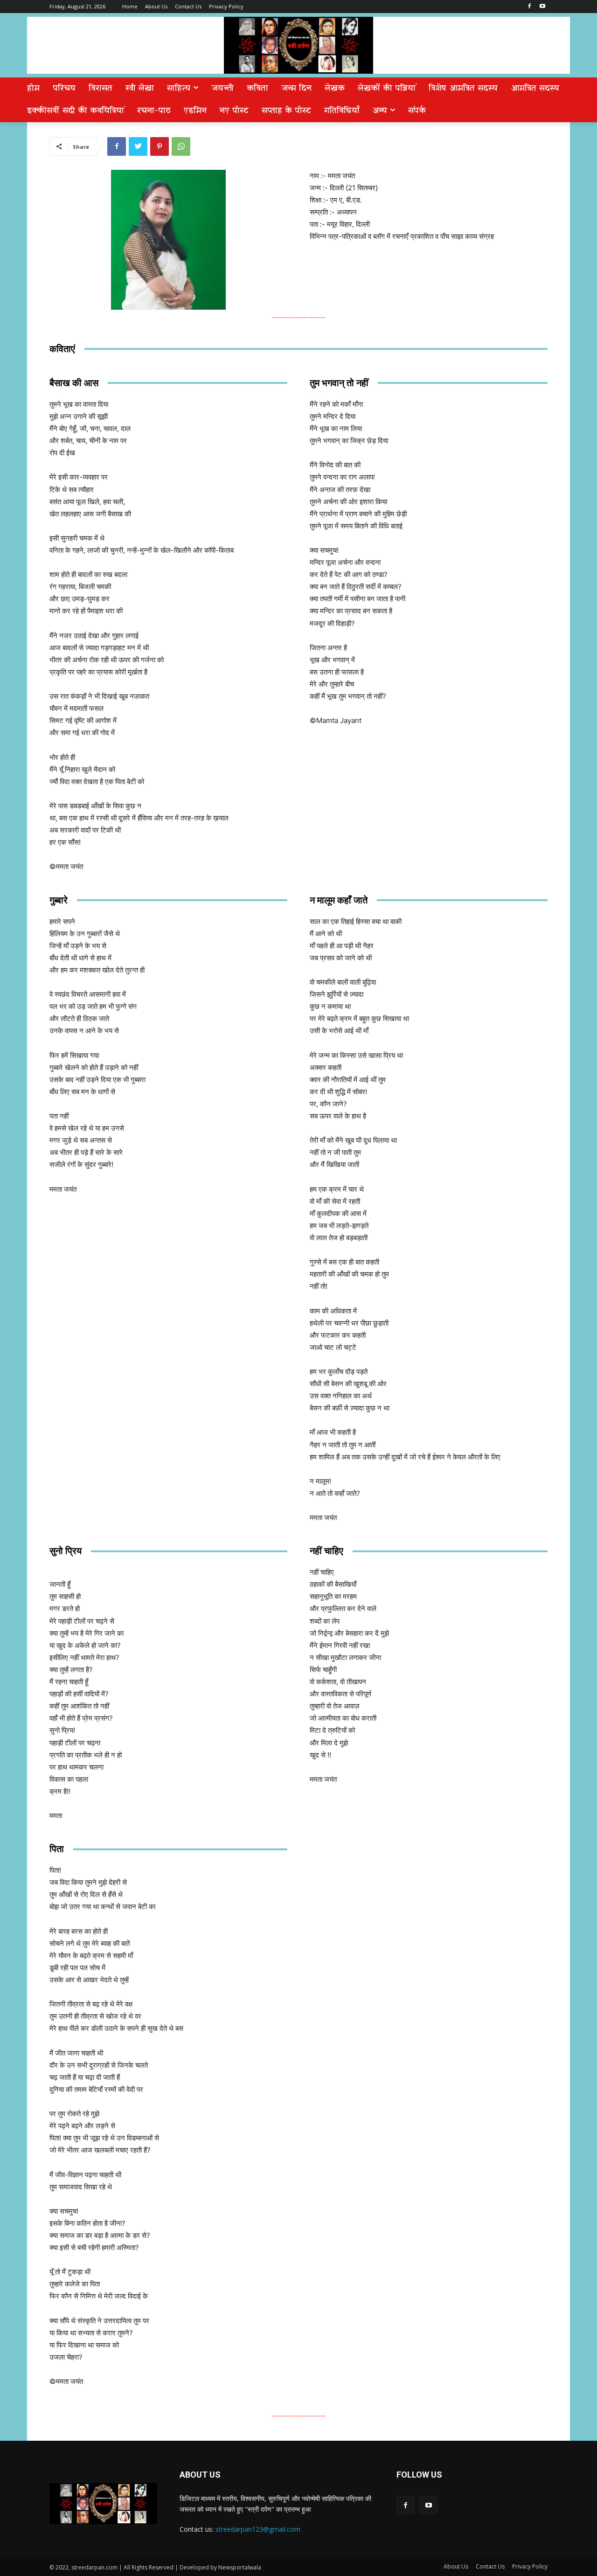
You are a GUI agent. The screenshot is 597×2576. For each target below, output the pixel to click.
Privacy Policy (530, 2566)
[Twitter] (138, 146)
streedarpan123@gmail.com (258, 2529)
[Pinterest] (160, 146)
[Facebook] (529, 7)
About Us (456, 2566)
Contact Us (490, 2566)
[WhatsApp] (181, 146)
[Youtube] (542, 7)
